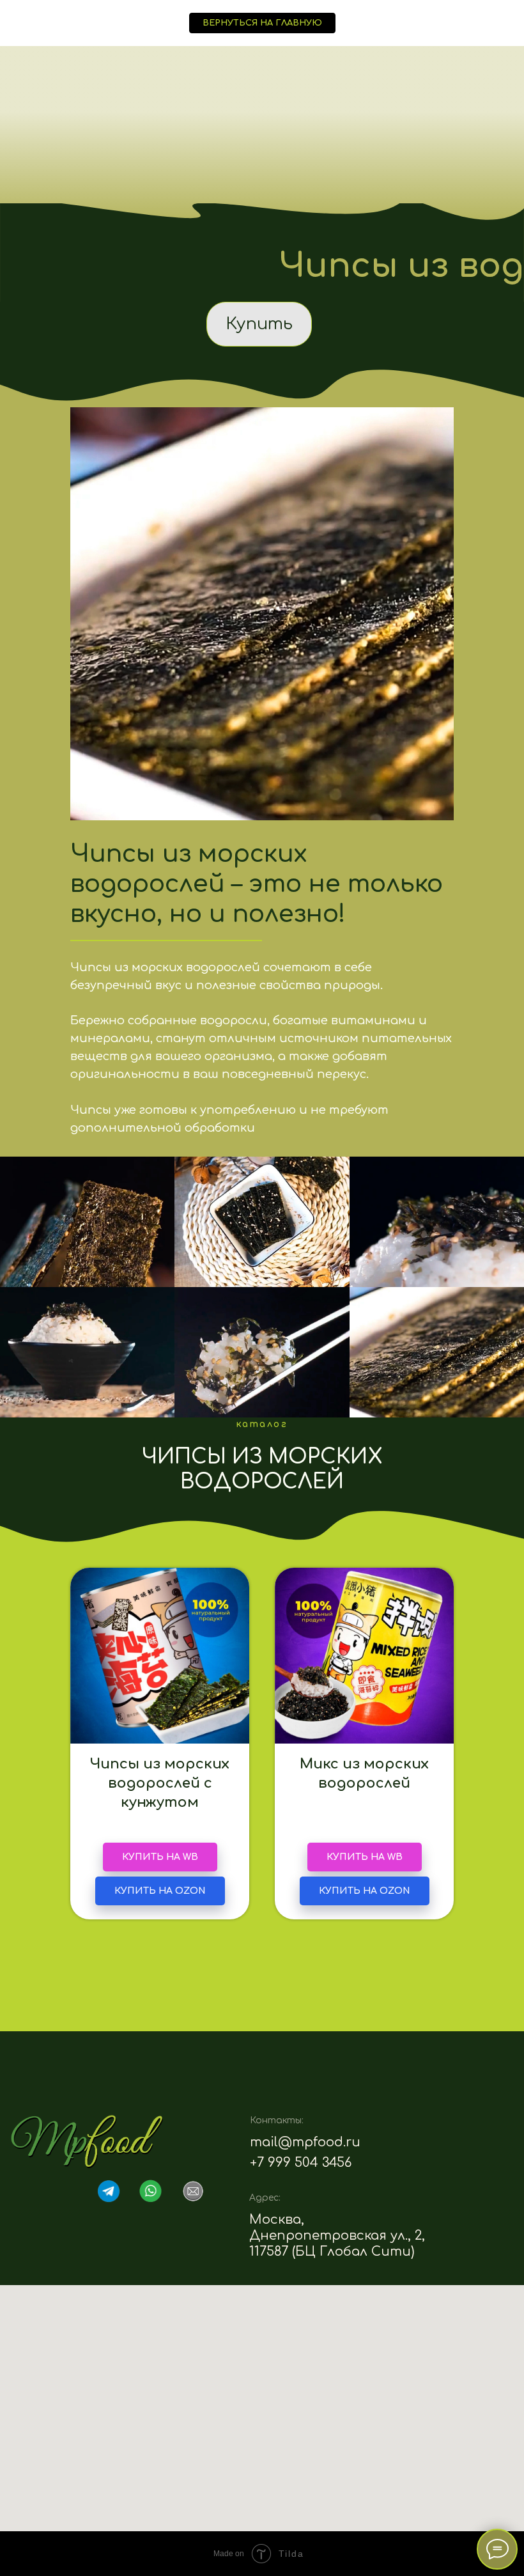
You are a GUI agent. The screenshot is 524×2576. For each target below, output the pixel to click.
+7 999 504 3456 (301, 2163)
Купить (259, 324)
